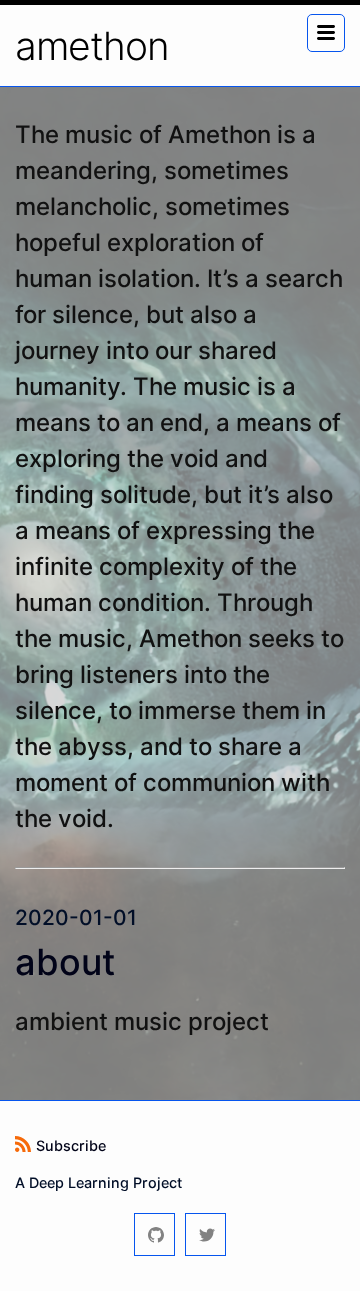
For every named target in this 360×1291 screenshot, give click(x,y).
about (65, 962)
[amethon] (154, 1234)
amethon (92, 45)
